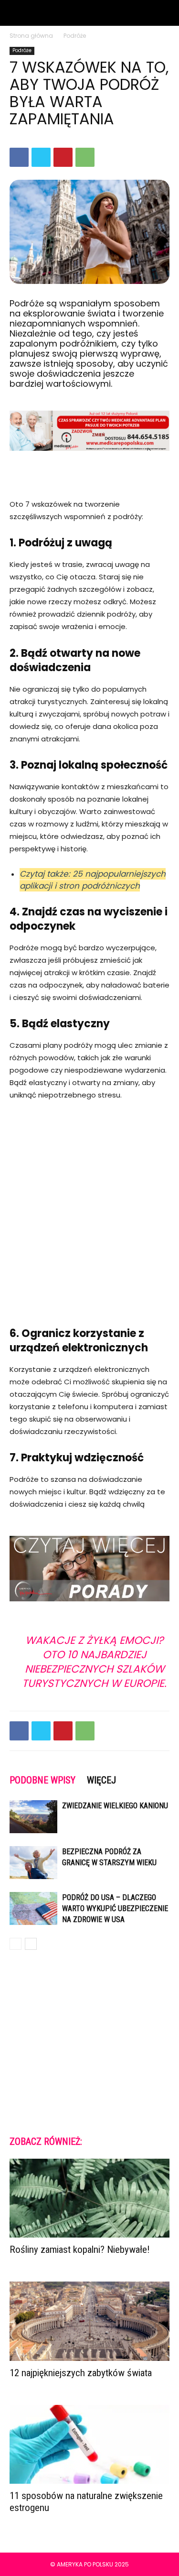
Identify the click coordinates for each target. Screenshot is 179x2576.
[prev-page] (16, 1944)
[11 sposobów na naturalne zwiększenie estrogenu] (89, 2444)
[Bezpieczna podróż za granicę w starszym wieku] (33, 1863)
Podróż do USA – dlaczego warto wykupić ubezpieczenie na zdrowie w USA (115, 1908)
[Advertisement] (89, 1208)
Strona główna (31, 36)
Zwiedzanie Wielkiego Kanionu (115, 1806)
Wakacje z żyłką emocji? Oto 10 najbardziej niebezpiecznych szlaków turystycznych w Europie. (94, 1662)
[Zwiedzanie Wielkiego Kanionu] (33, 1817)
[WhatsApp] (85, 157)
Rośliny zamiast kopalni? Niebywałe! (80, 2250)
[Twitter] (41, 157)
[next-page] (31, 1944)
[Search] (166, 13)
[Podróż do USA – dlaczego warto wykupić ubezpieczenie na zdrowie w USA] (33, 1908)
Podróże (75, 36)
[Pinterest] (63, 157)
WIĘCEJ (101, 1780)
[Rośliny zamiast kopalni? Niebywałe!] (89, 2198)
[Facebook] (19, 157)
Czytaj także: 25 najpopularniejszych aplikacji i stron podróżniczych (93, 880)
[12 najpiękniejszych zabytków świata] (89, 2321)
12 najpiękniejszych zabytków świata (81, 2373)
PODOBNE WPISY (42, 1780)
